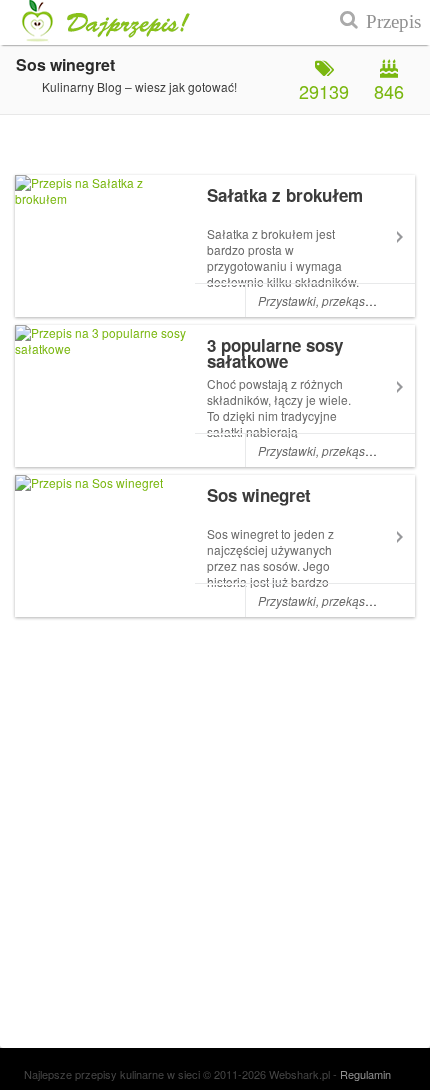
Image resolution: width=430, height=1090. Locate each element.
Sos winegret (259, 495)
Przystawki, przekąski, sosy (331, 300)
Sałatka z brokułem (285, 195)
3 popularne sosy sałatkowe (275, 353)
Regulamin (365, 1074)
